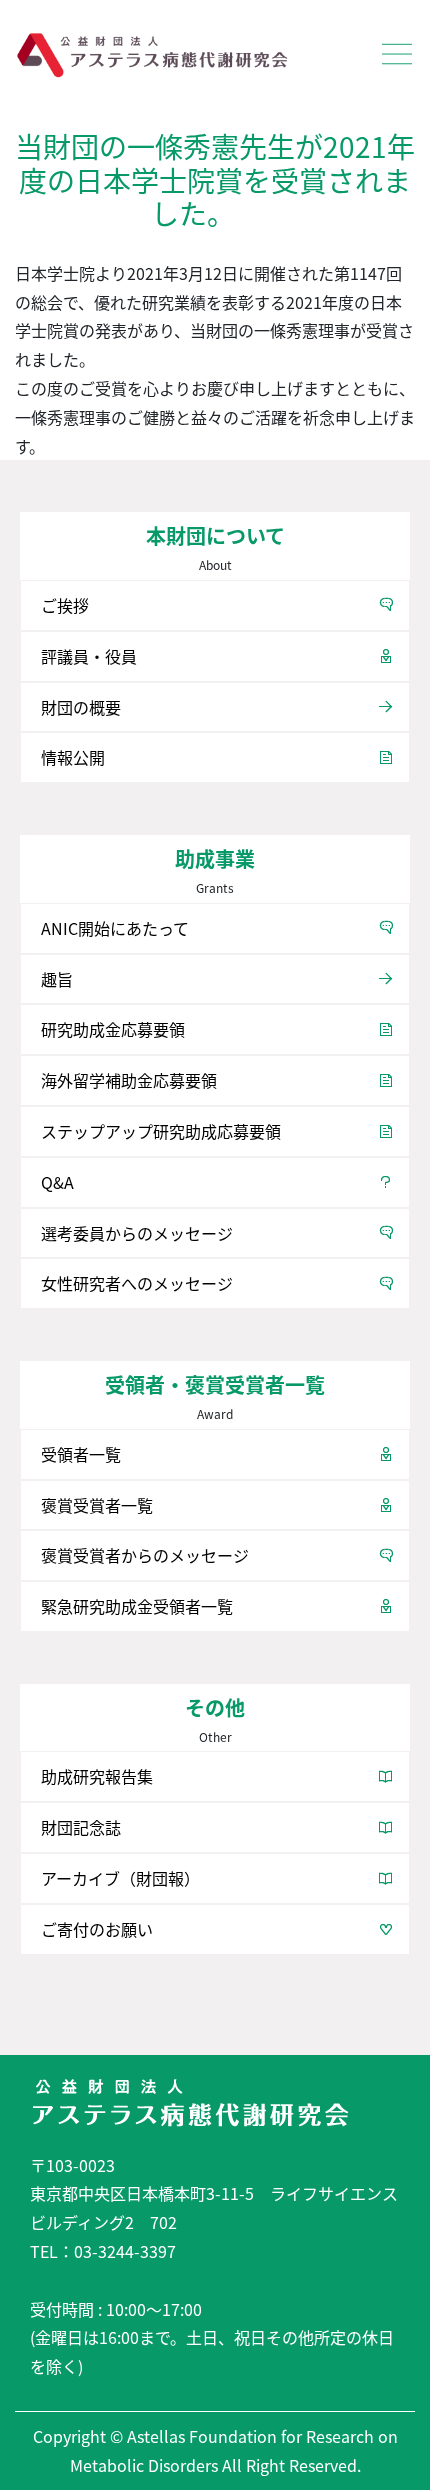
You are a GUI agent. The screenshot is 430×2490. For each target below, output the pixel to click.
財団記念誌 (81, 1827)
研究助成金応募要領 (113, 1029)
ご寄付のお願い (97, 1929)
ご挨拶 (65, 605)
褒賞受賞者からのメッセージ (145, 1555)
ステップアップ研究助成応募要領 (161, 1131)
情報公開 (73, 757)
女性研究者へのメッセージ (137, 1283)
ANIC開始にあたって (115, 928)
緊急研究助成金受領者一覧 (137, 1606)
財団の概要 (81, 707)
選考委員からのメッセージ (137, 1233)
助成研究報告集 (97, 1776)
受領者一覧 (81, 1454)
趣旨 (57, 979)
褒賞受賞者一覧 (97, 1505)
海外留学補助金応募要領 (129, 1080)
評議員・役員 (89, 656)
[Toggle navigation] (397, 54)
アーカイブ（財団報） (120, 1878)
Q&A (57, 1182)
